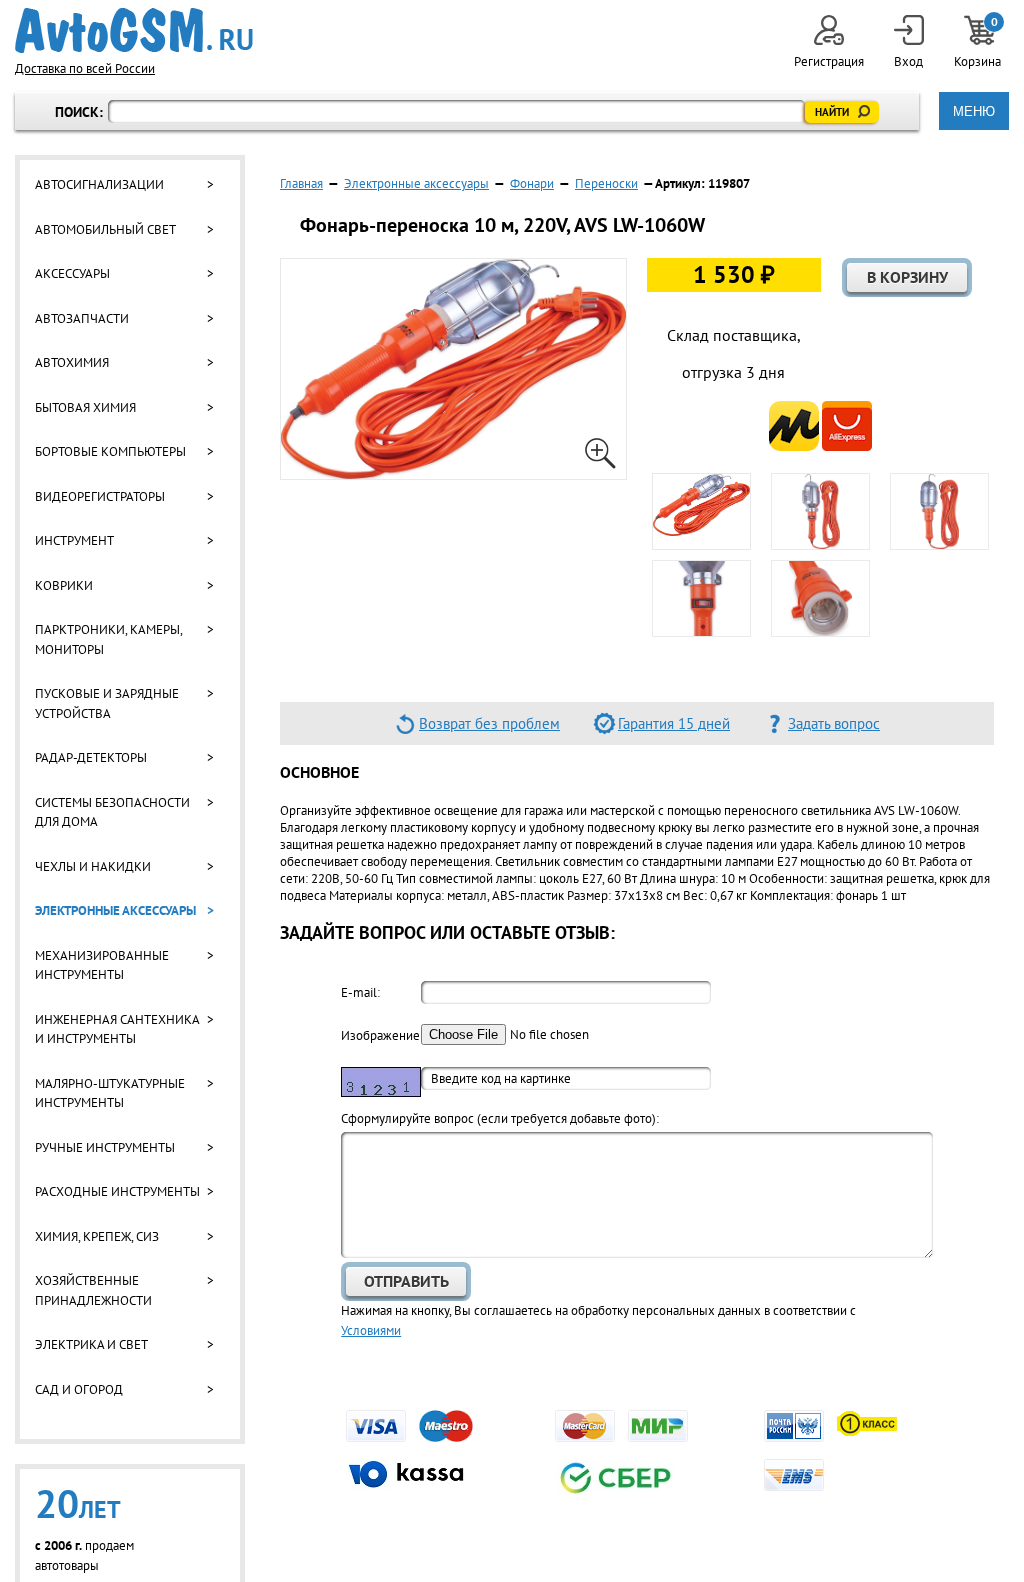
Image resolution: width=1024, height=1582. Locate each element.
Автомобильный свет (105, 229)
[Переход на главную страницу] (134, 30)
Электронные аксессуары (115, 910)
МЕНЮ (974, 111)
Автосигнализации (99, 184)
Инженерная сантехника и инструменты (117, 1029)
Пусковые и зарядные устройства (107, 703)
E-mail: (360, 992)
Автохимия (72, 362)
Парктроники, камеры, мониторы (108, 639)
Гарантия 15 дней (674, 723)
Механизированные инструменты (102, 965)
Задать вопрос (834, 723)
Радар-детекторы (91, 757)
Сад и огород (79, 1389)
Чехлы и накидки (93, 866)
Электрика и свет (91, 1344)
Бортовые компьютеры (110, 451)
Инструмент (74, 540)
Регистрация (829, 61)
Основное (319, 772)
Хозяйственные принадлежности (93, 1290)
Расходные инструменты (117, 1191)
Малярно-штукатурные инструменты (110, 1093)
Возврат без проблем (489, 723)
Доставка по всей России (85, 68)
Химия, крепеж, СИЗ (97, 1236)
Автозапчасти (82, 318)
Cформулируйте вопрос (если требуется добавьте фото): (500, 1118)
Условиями (371, 1330)
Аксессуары (72, 273)
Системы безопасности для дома (112, 812)
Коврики (64, 585)
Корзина (979, 42)
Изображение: (381, 1035)
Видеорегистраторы (100, 496)
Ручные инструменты (105, 1147)
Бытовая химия (85, 407)
